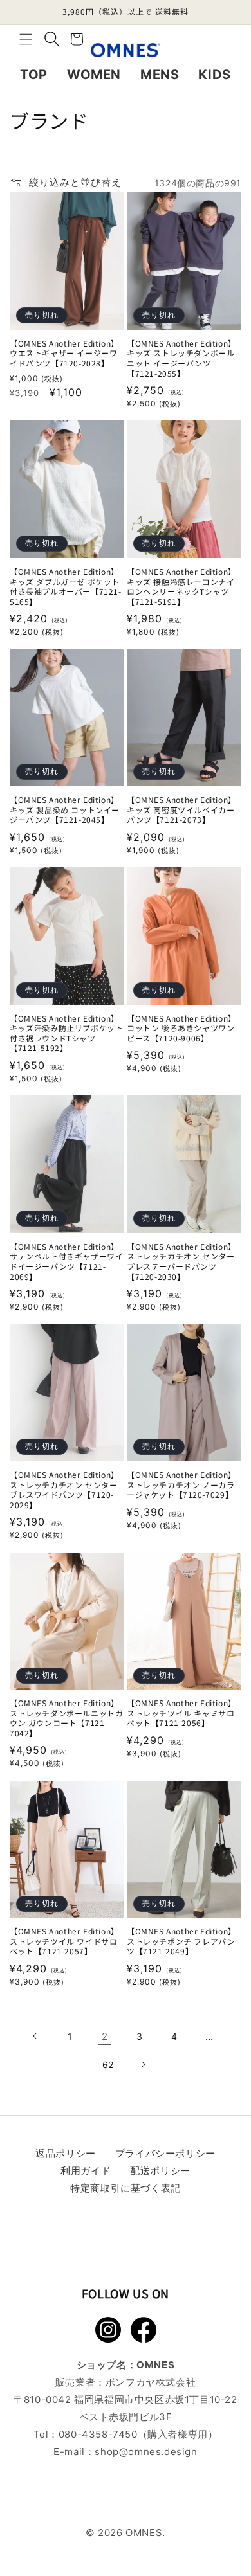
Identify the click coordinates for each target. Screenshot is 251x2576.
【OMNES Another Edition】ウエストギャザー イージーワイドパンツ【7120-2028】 (64, 353)
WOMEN (94, 75)
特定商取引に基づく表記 (126, 2188)
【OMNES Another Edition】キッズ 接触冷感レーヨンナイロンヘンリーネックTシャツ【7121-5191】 (181, 586)
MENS (160, 75)
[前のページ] (35, 2036)
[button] (26, 39)
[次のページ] (143, 2064)
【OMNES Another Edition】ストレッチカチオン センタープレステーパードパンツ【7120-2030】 (181, 1261)
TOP (34, 75)
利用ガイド (86, 2171)
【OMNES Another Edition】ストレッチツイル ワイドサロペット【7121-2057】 (64, 1941)
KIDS (214, 75)
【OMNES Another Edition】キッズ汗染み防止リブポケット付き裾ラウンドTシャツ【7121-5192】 (66, 1033)
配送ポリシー (160, 2171)
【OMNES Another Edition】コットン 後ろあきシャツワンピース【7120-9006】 (181, 1028)
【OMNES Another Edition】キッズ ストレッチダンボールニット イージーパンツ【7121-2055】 (181, 358)
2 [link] (105, 2036)
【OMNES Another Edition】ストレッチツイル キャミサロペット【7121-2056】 (181, 1713)
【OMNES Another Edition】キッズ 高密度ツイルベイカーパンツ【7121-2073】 (181, 810)
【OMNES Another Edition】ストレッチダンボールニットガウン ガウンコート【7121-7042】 (66, 1718)
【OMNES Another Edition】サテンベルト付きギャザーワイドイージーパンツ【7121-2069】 (66, 1261)
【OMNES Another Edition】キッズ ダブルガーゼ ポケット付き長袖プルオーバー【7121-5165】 (66, 586)
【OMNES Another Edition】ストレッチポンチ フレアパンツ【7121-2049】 (181, 1941)
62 (108, 2065)
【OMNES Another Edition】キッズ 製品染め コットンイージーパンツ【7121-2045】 (65, 810)
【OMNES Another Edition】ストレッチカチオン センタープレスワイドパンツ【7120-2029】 (64, 1490)
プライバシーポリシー (165, 2153)
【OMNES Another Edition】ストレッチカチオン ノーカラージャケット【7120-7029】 (181, 1485)
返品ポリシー (66, 2153)
